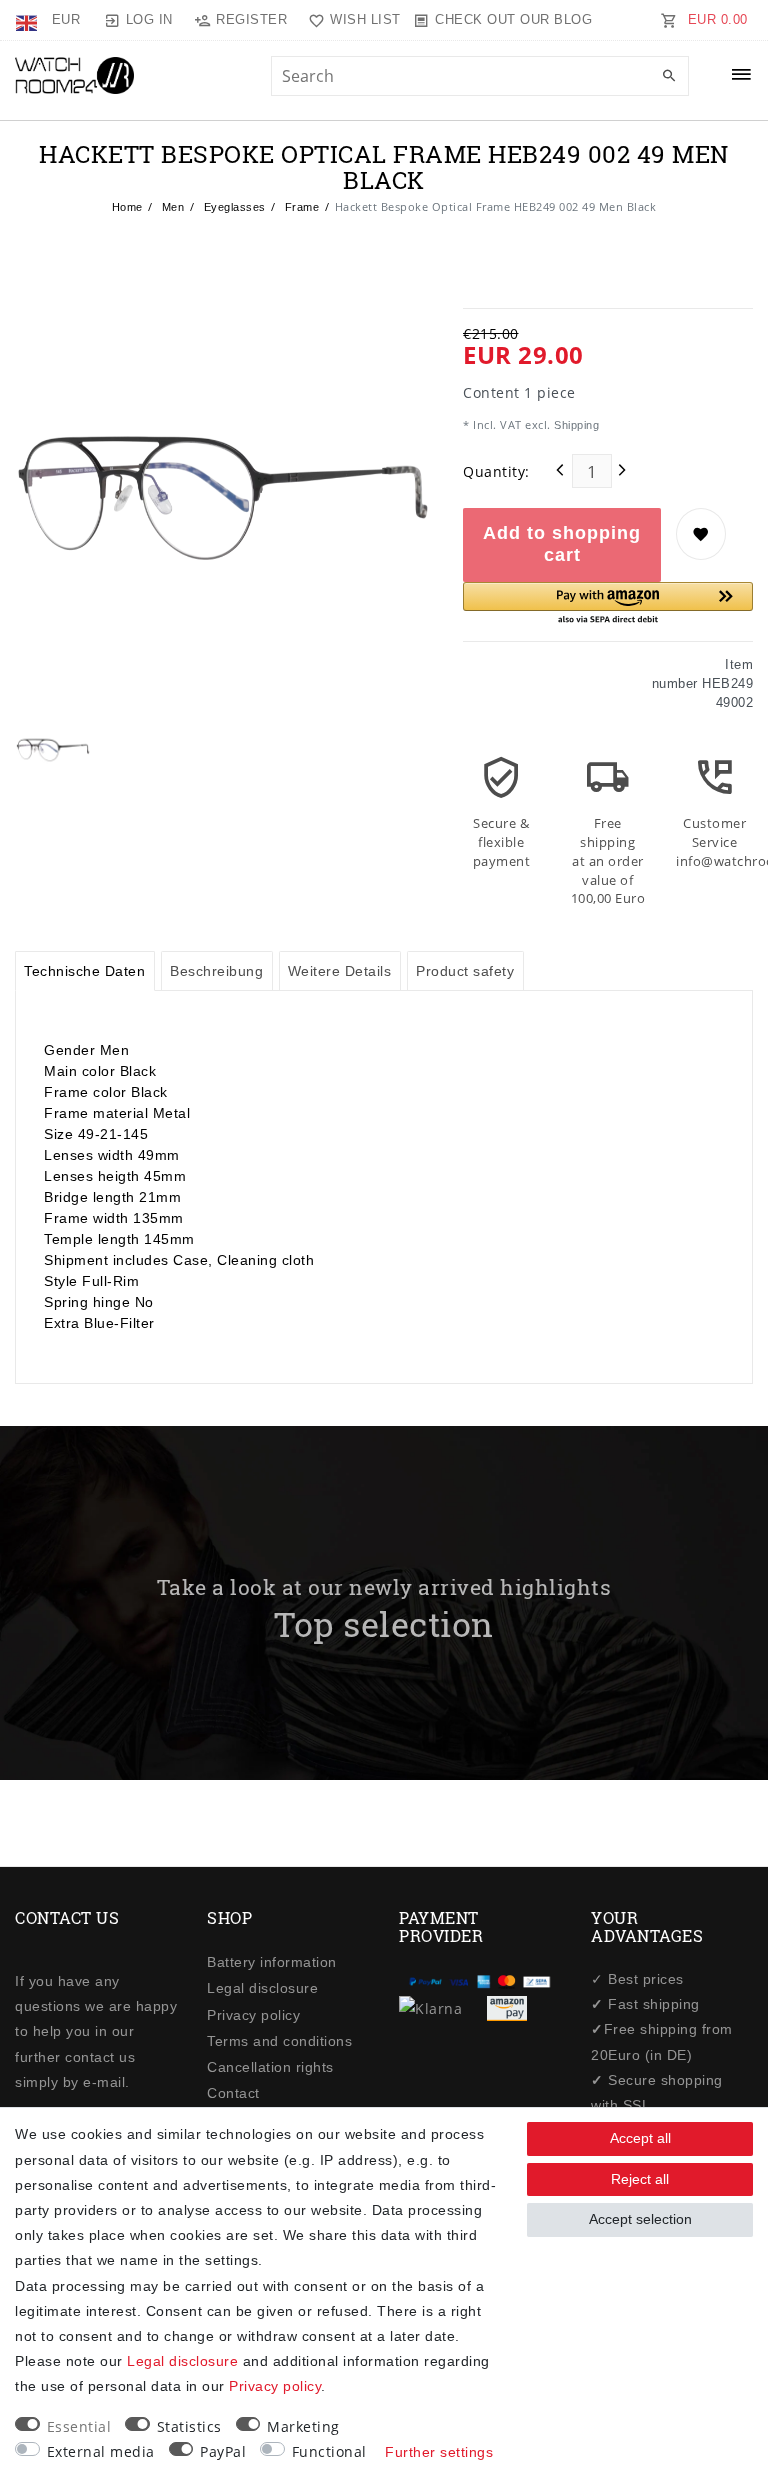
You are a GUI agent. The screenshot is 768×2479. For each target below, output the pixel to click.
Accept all (640, 2138)
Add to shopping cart (562, 544)
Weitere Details (340, 971)
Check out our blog (513, 19)
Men (171, 207)
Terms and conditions (279, 2041)
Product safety (465, 971)
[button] (608, 604)
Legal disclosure (262, 1988)
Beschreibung (216, 971)
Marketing (303, 2426)
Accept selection (640, 2219)
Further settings (439, 2452)
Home (127, 207)
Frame (300, 207)
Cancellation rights (270, 2067)
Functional (329, 2451)
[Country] (28, 20)
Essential (79, 2426)
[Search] (669, 77)
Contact (233, 2093)
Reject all (640, 2179)
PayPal (223, 2451)
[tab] (85, 971)
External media (101, 2451)
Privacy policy (253, 2015)
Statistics (189, 2426)
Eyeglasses (233, 207)
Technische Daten (84, 971)
